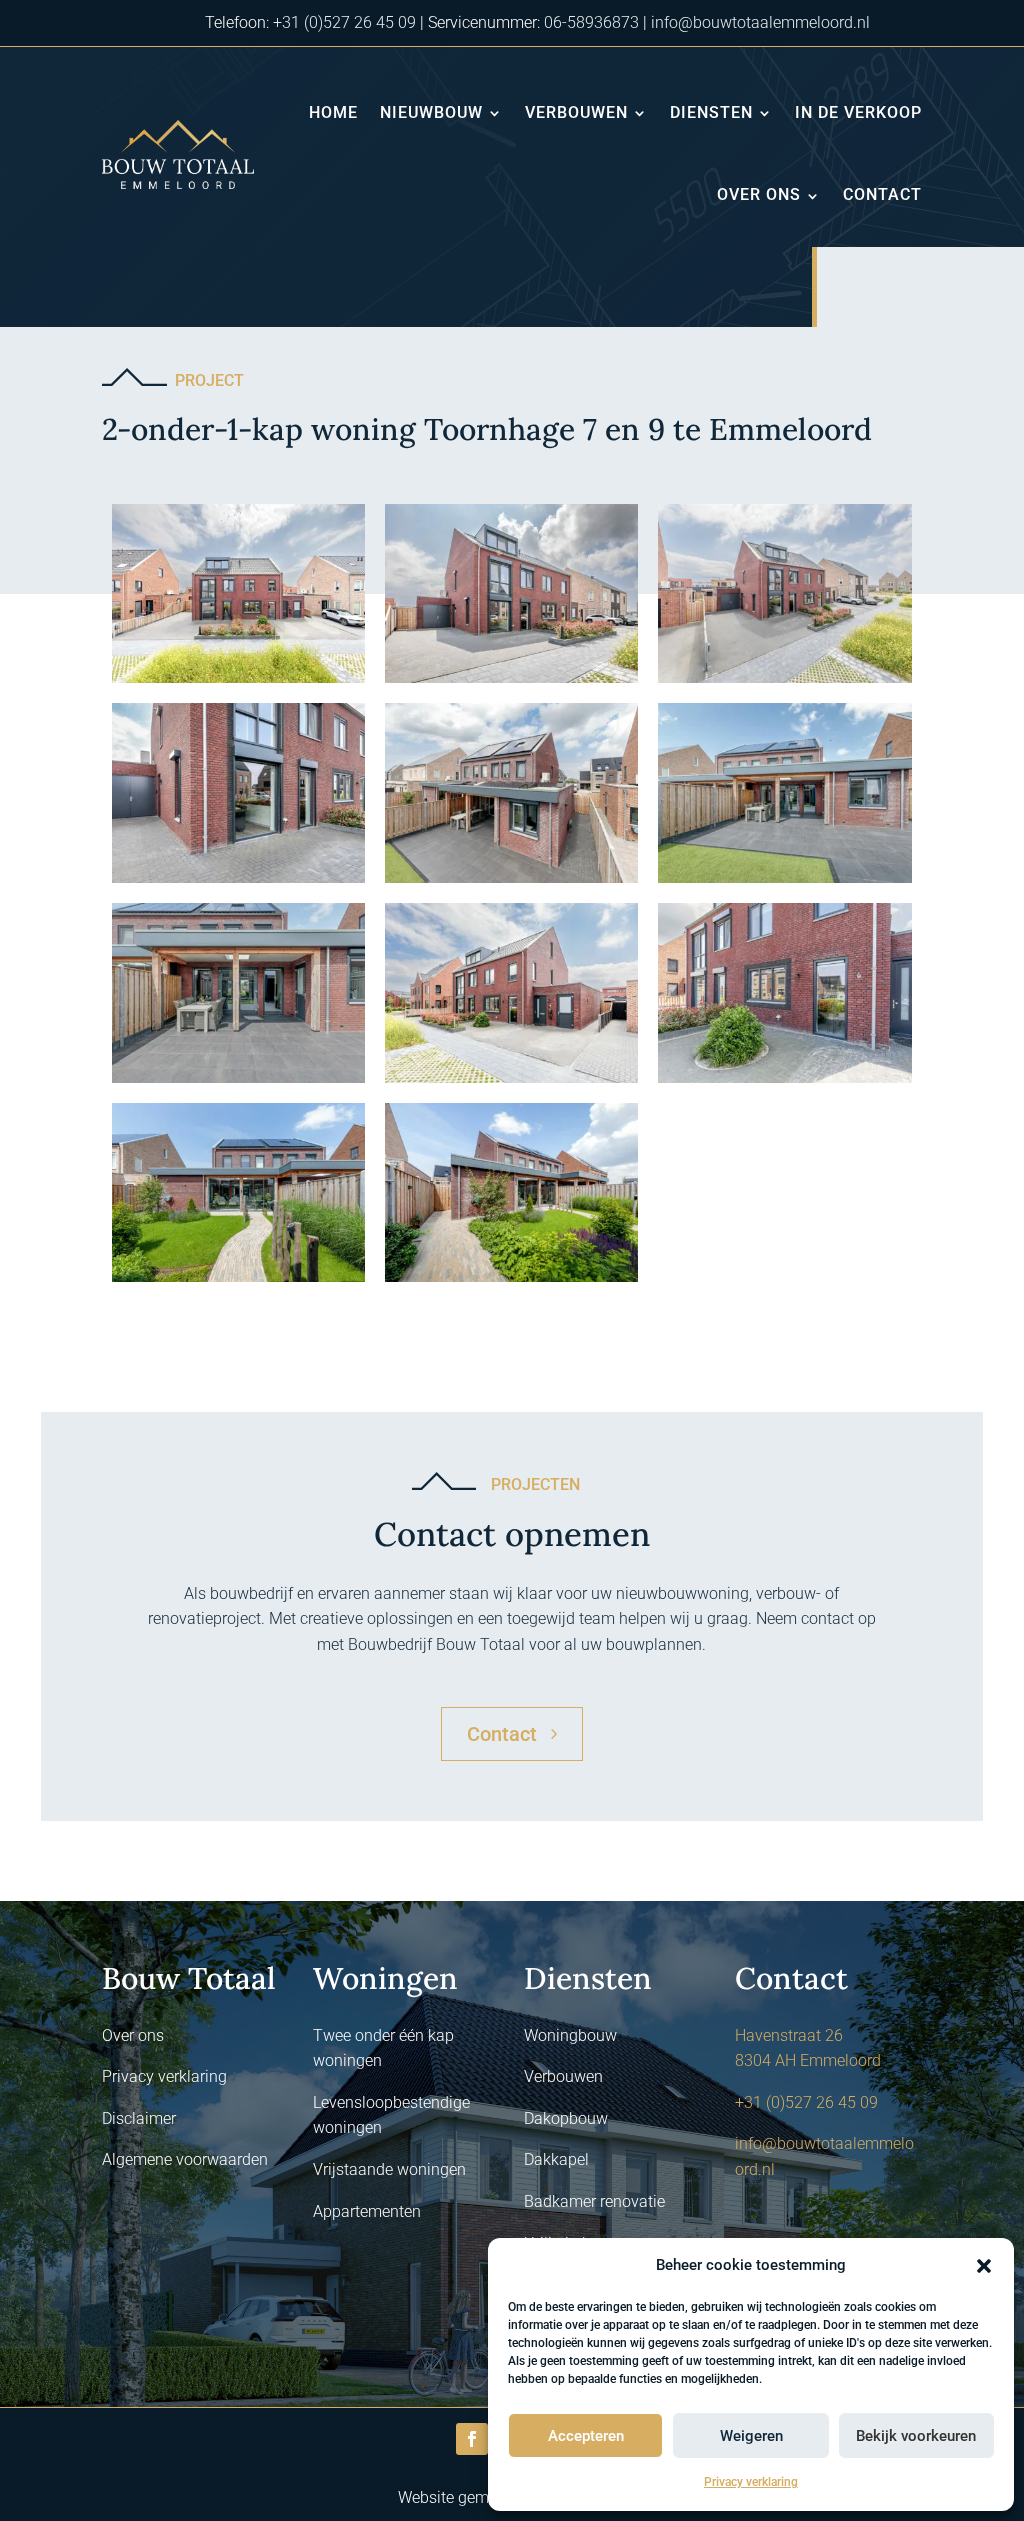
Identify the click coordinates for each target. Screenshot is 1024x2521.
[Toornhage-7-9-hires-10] (238, 1082)
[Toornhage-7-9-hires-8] (511, 882)
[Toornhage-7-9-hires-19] (238, 1281)
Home (333, 112)
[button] (984, 2266)
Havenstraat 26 (789, 2035)
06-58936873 (591, 22)
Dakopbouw (566, 2118)
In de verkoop (858, 112)
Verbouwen (576, 112)
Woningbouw (570, 2035)
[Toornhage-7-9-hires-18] (511, 1281)
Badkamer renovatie (594, 2201)
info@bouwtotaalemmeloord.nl (760, 22)
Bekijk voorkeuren (916, 2436)
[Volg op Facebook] (472, 2439)
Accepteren (586, 2436)
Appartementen (367, 2211)
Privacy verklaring (751, 2482)
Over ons (759, 194)
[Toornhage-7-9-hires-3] (784, 682)
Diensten (711, 112)
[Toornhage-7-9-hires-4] (238, 882)
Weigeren (751, 2436)
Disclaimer (139, 2118)
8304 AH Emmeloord (808, 2060)
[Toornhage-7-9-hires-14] (511, 1082)
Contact (882, 194)
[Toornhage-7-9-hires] (511, 682)
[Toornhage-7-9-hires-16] (784, 1082)
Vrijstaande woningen (389, 2169)
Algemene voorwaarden (185, 2159)
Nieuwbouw (431, 112)
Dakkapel (556, 2159)
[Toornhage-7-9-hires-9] (784, 882)
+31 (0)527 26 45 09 (344, 22)
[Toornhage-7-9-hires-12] (238, 682)
